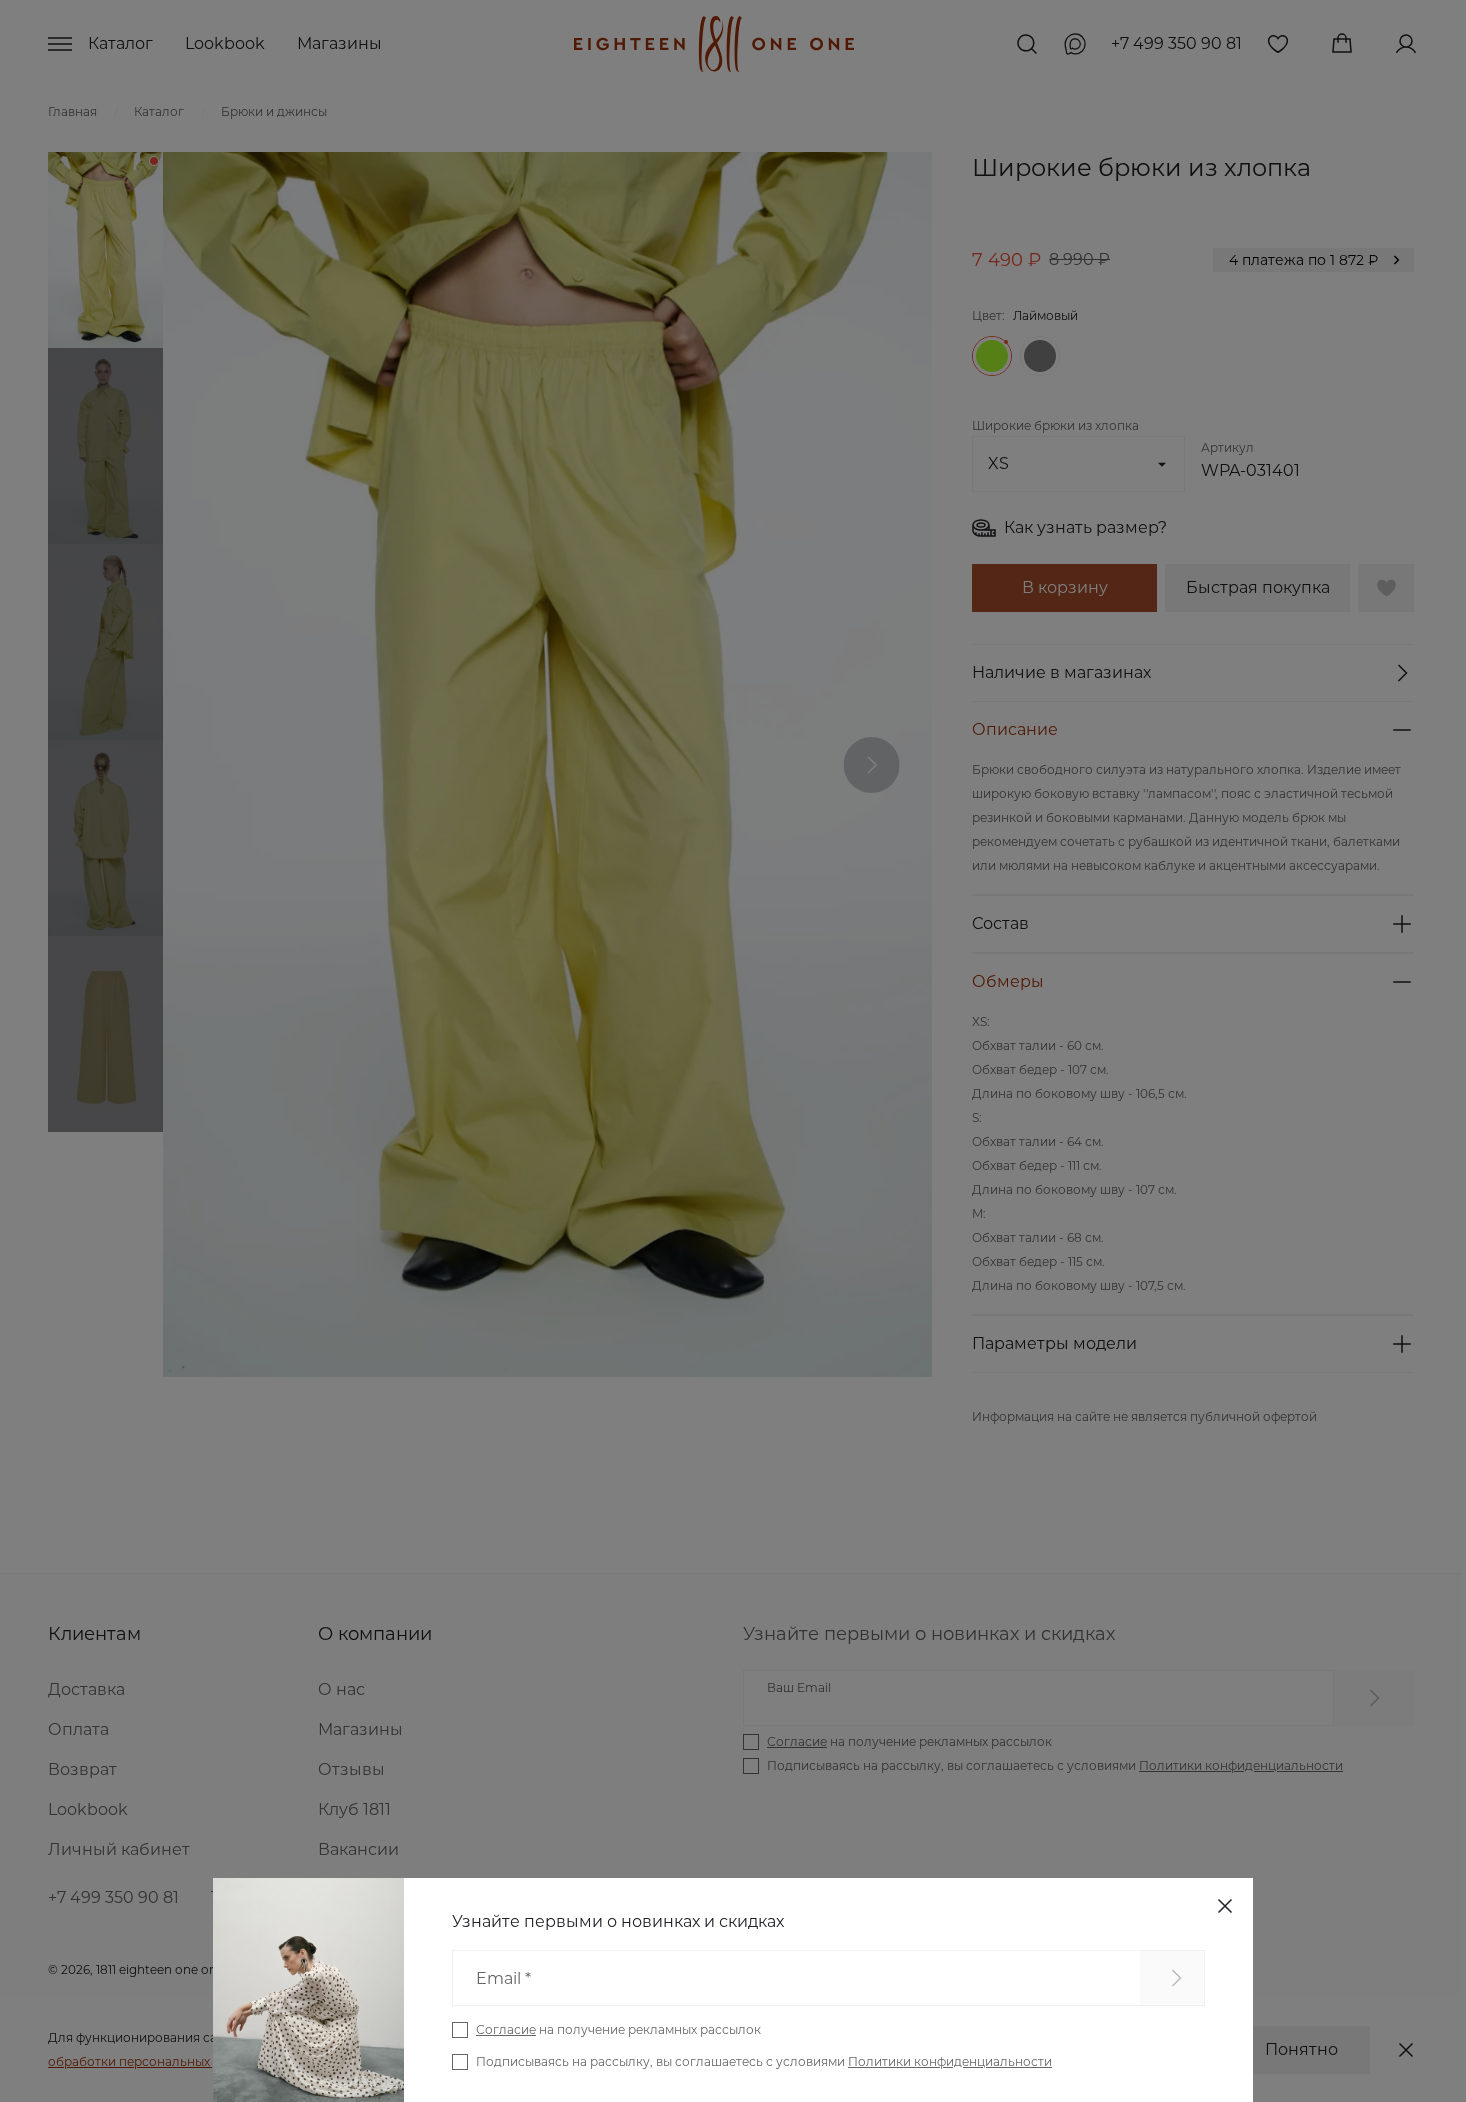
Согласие (506, 2029)
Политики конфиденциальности (950, 2061)
